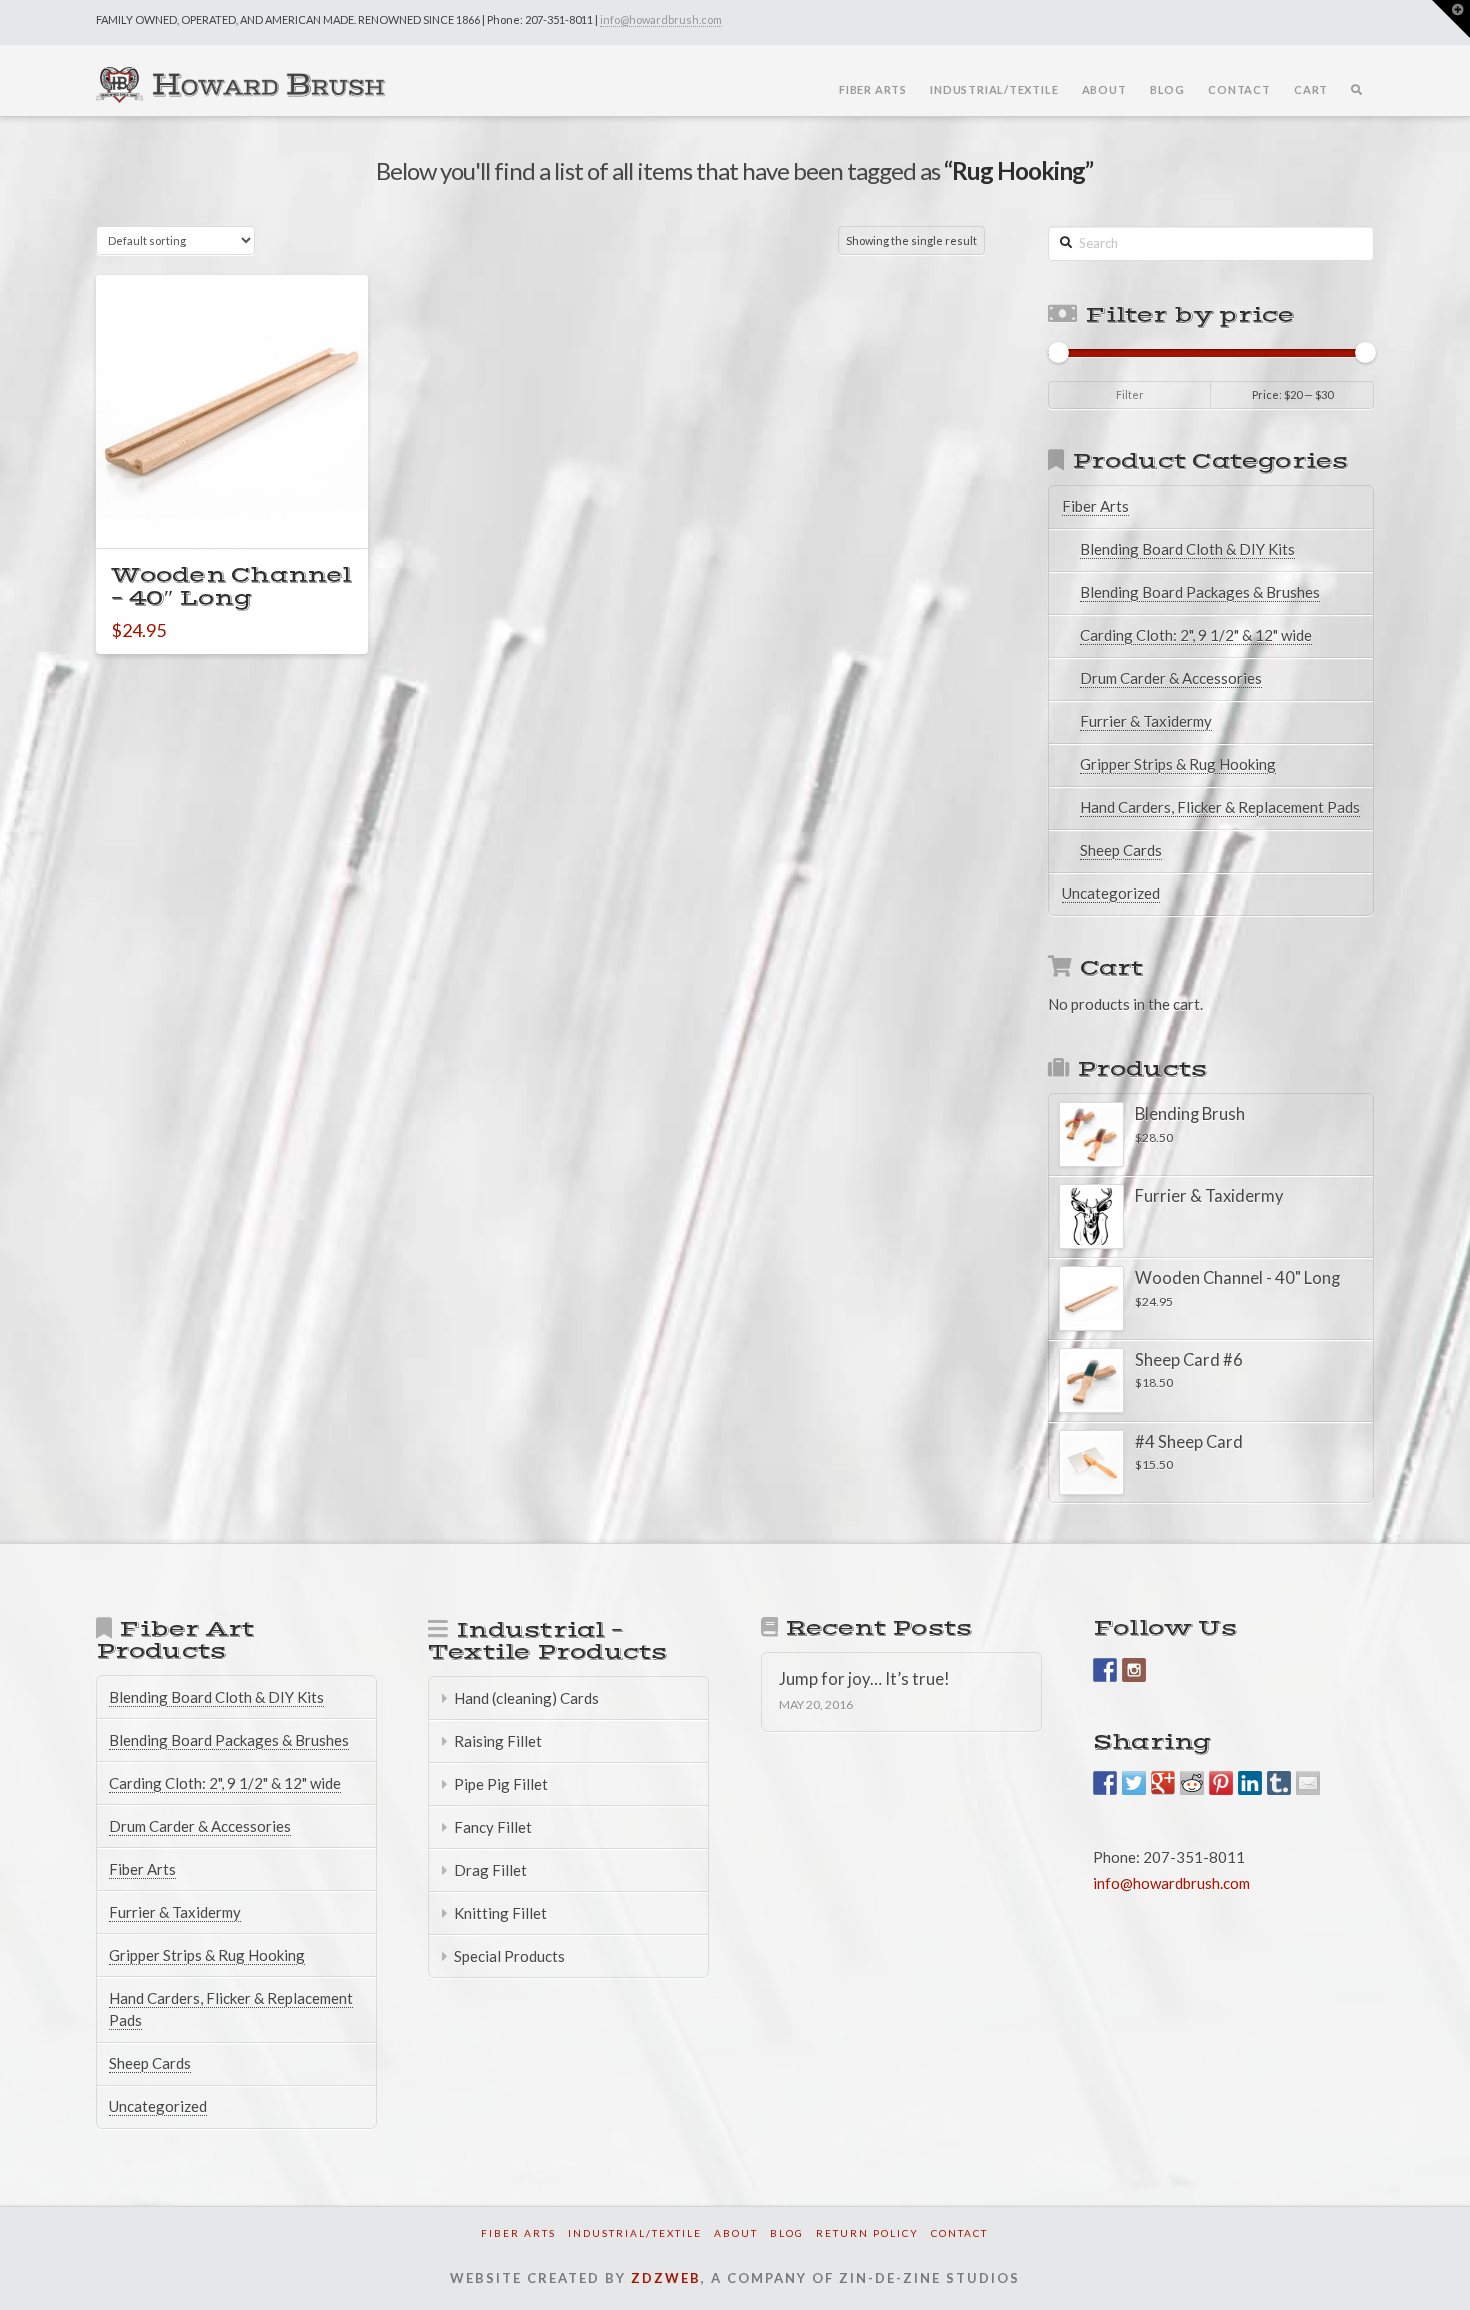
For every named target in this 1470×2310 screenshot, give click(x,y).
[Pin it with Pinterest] (1221, 1783)
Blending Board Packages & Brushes (1200, 592)
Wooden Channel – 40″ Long (231, 587)
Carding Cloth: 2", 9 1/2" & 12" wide (1196, 635)
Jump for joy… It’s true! (864, 1679)
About (736, 2233)
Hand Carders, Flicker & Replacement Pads (1220, 807)
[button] (1451, 19)
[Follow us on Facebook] (1105, 1670)
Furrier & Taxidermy (1146, 721)
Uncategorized (1111, 893)
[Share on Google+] (1163, 1783)
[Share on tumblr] (1279, 1783)
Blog (787, 2233)
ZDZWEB (666, 2278)
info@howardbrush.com (661, 19)
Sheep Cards (1121, 850)
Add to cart (241, 514)
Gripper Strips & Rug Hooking (1178, 764)
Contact (959, 2233)
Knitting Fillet (500, 1913)
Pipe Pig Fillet (501, 1784)
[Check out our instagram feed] (1134, 1670)
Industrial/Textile (635, 2233)
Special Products (509, 1956)
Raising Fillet (498, 1741)
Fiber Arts (1095, 506)
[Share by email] (1308, 1783)
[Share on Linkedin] (1250, 1783)
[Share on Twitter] (1134, 1783)
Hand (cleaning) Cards (526, 1698)
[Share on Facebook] (1105, 1783)
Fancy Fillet (493, 1827)
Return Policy (867, 2233)
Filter (1130, 394)
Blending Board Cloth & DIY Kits (1187, 549)
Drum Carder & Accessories (1171, 678)
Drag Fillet (490, 1870)
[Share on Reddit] (1192, 1783)
